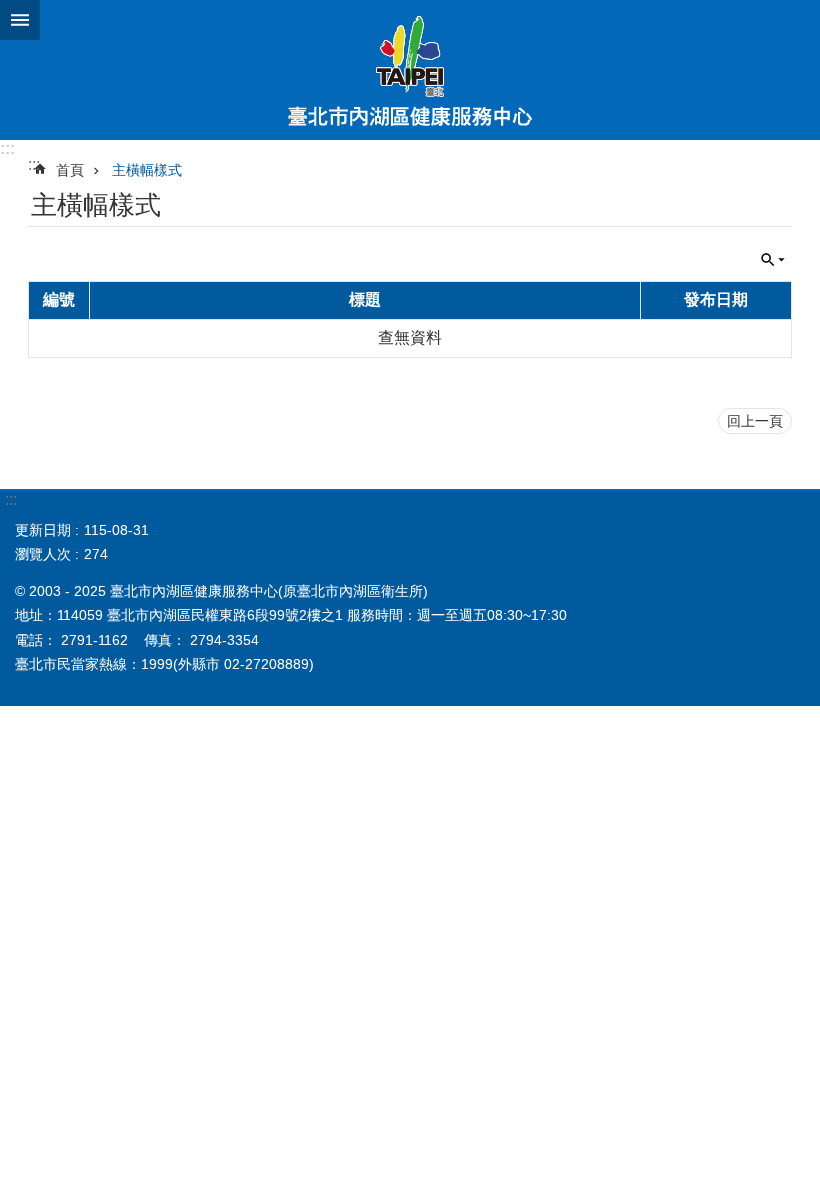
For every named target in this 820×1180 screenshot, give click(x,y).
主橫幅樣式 (147, 170)
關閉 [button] (20, 20)
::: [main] (34, 164)
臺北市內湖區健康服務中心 (410, 70)
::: (7, 148)
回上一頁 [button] (755, 421)
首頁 (70, 170)
